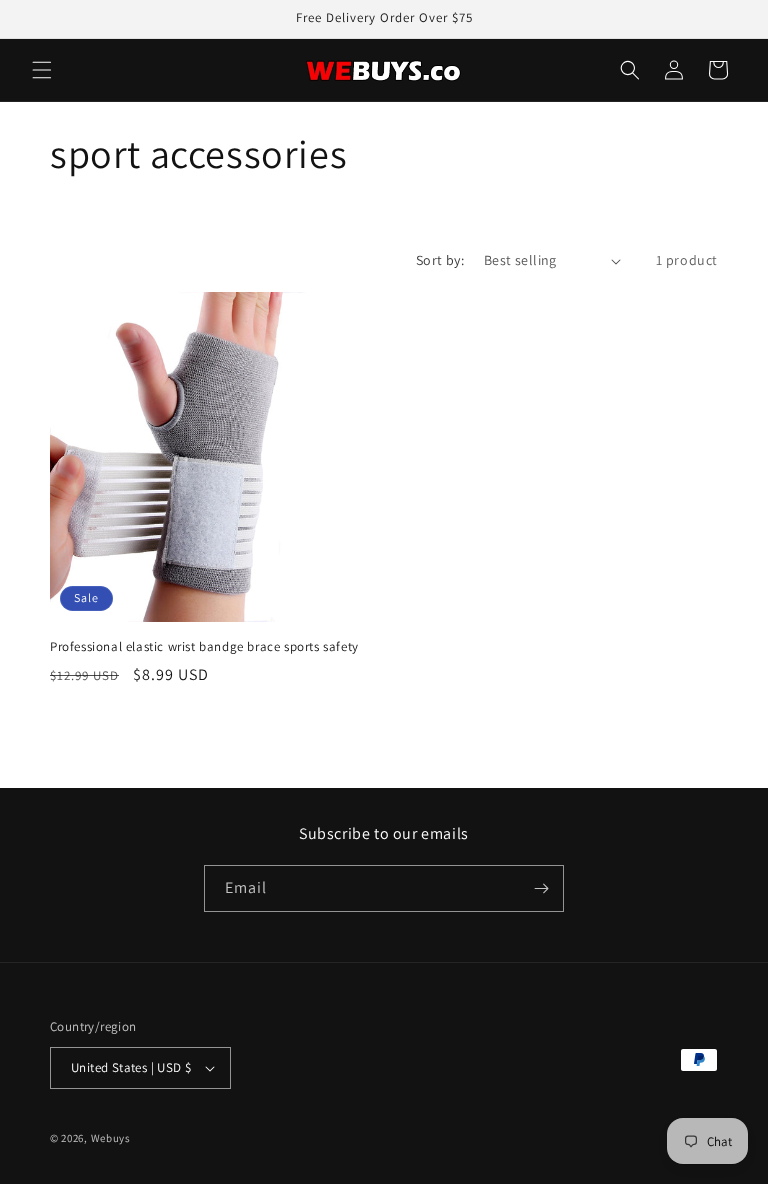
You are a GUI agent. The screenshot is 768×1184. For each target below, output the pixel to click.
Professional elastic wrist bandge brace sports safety (204, 647)
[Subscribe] (541, 888)
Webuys (111, 1138)
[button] (42, 70)
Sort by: (440, 260)
